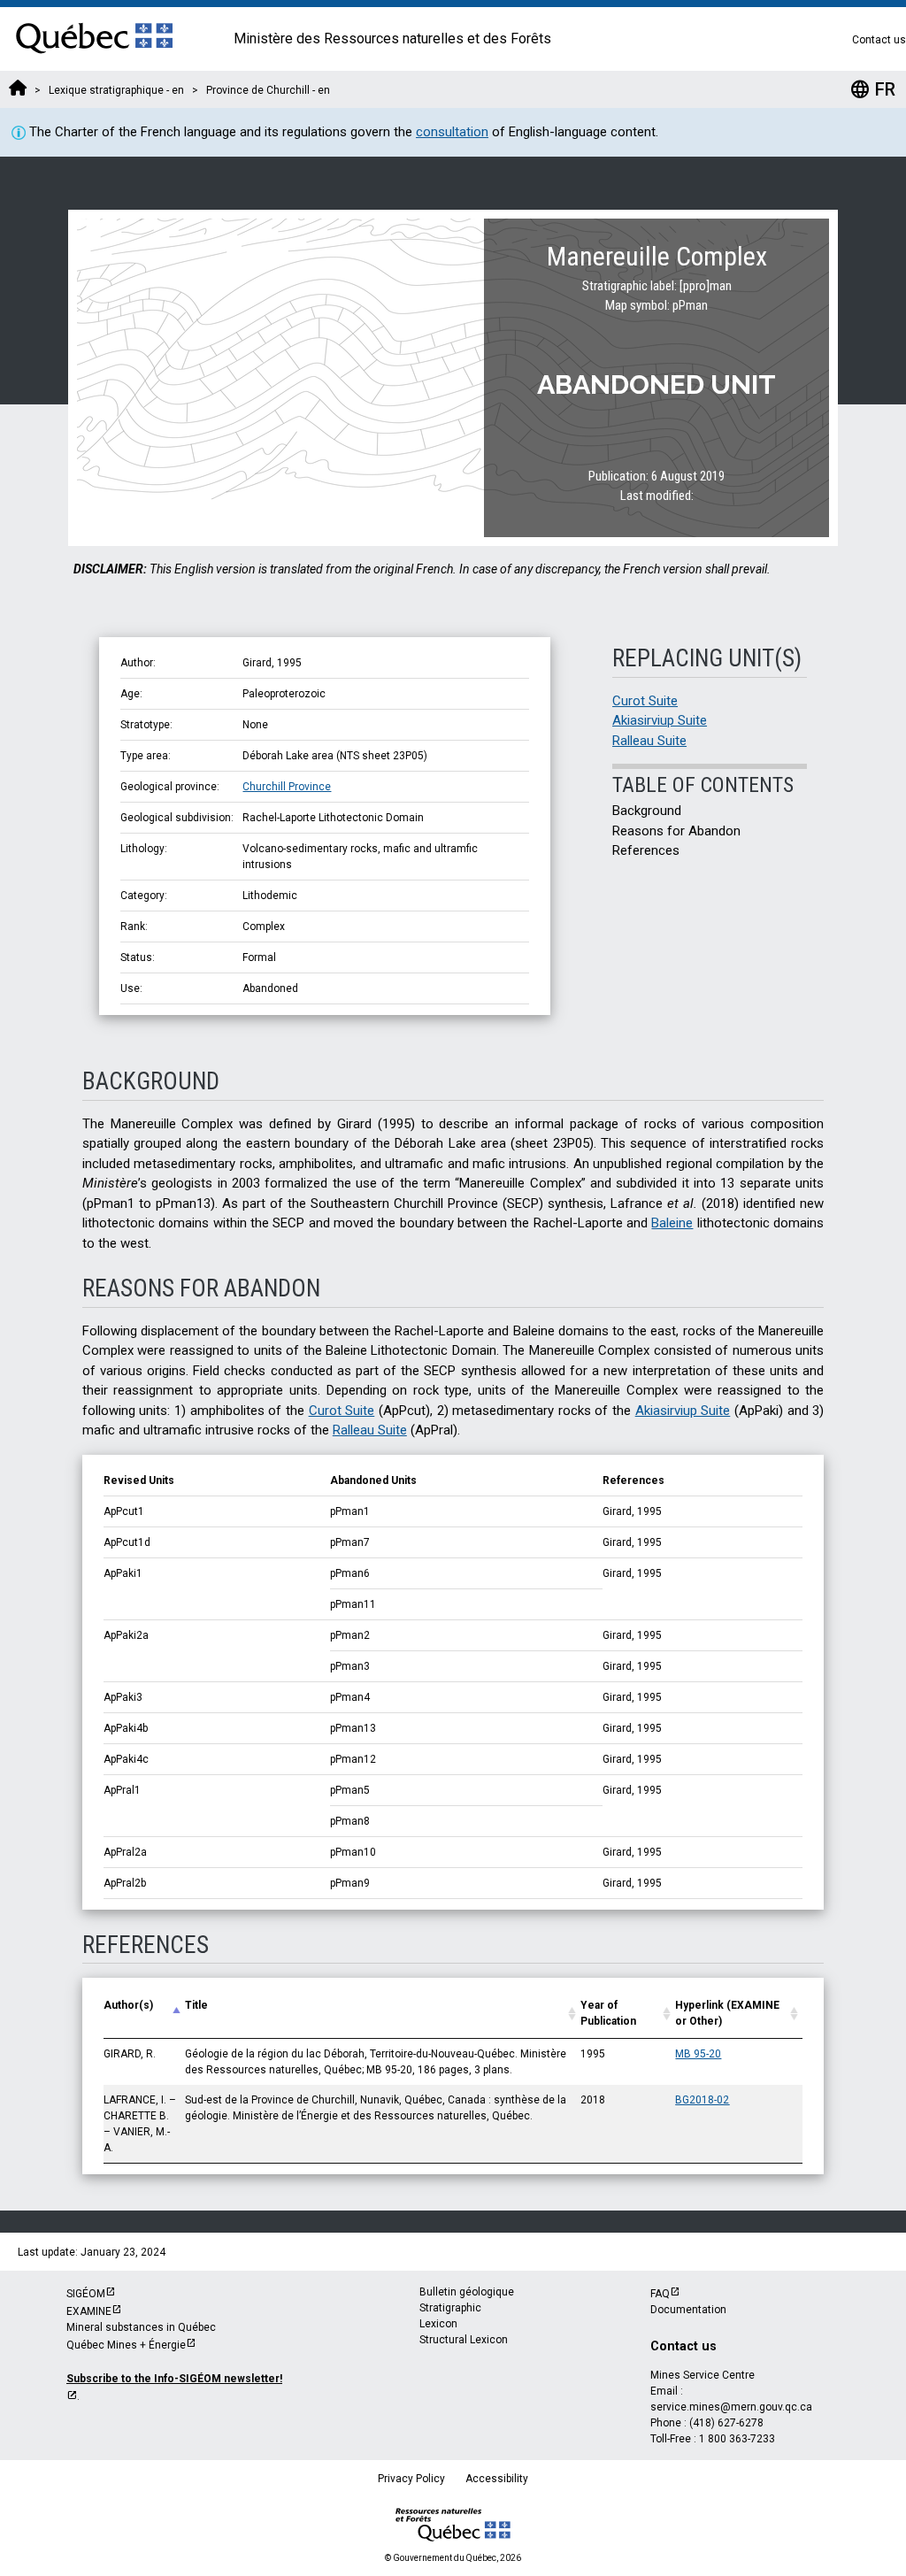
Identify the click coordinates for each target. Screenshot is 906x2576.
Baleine (672, 1223)
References (646, 850)
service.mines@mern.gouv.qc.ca (731, 2407)
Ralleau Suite (649, 741)
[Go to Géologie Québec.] (18, 90)
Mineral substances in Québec (141, 2327)
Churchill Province (287, 787)
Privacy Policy (411, 2479)
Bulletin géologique (467, 2292)
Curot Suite (645, 701)
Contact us (879, 40)
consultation (452, 132)
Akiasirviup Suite (660, 720)
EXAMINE (89, 2311)
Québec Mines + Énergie (126, 2345)
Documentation (688, 2310)
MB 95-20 (698, 2054)
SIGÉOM (86, 2294)
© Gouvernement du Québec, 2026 (453, 2558)
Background (647, 811)
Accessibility (497, 2479)
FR (872, 89)
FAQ (660, 2294)
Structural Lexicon (464, 2340)
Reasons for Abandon (676, 831)
